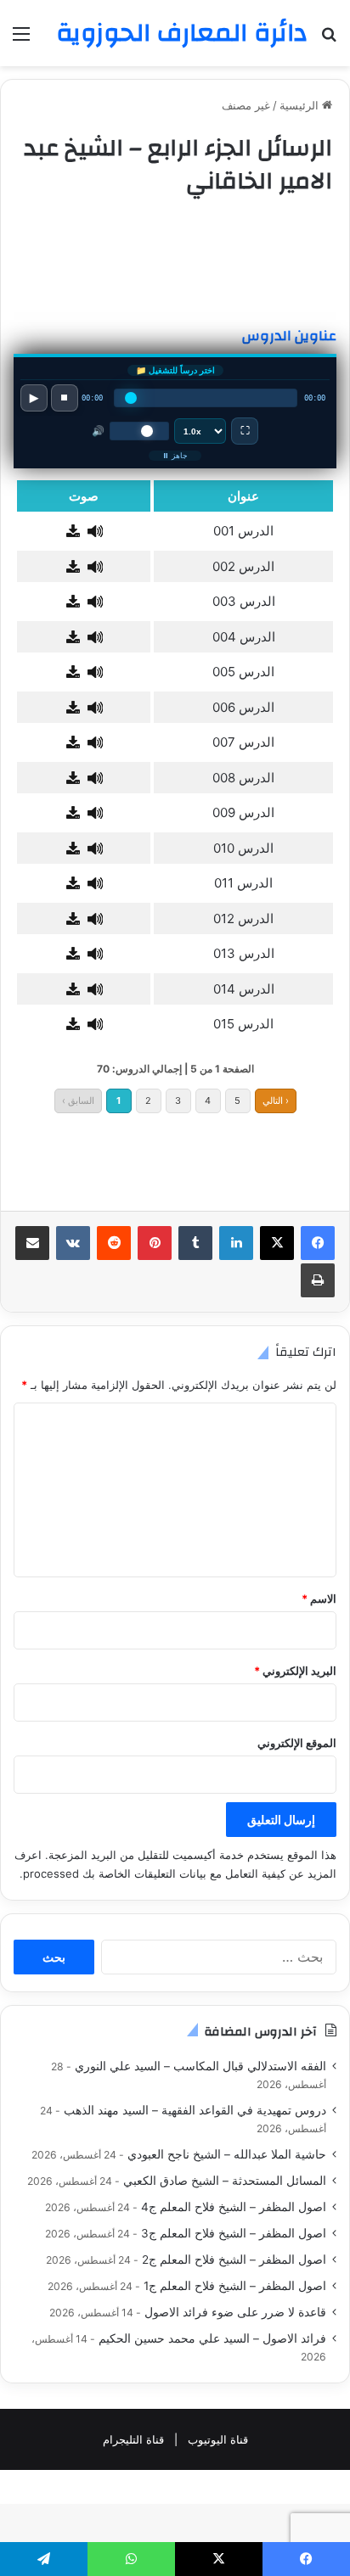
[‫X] (277, 1243)
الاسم (319, 1599)
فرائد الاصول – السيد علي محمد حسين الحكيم (212, 2338)
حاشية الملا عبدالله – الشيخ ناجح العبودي (227, 2154)
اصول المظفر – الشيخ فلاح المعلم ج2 (234, 2260)
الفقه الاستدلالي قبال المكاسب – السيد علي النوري (200, 2066)
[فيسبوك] (318, 1243)
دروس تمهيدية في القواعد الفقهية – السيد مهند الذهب (195, 2110)
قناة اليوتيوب (218, 2439)
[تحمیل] (73, 532)
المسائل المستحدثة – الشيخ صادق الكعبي (225, 2181)
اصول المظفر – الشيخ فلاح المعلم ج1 (235, 2286)
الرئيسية (301, 105)
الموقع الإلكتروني (297, 1743)
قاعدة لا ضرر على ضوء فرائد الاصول (235, 2312)
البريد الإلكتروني (295, 1671)
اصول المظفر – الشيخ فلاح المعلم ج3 (234, 2233)
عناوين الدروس (289, 336)
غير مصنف (246, 105)
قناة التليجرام (133, 2439)
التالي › (276, 1100)
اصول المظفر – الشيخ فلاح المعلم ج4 (234, 2207)
